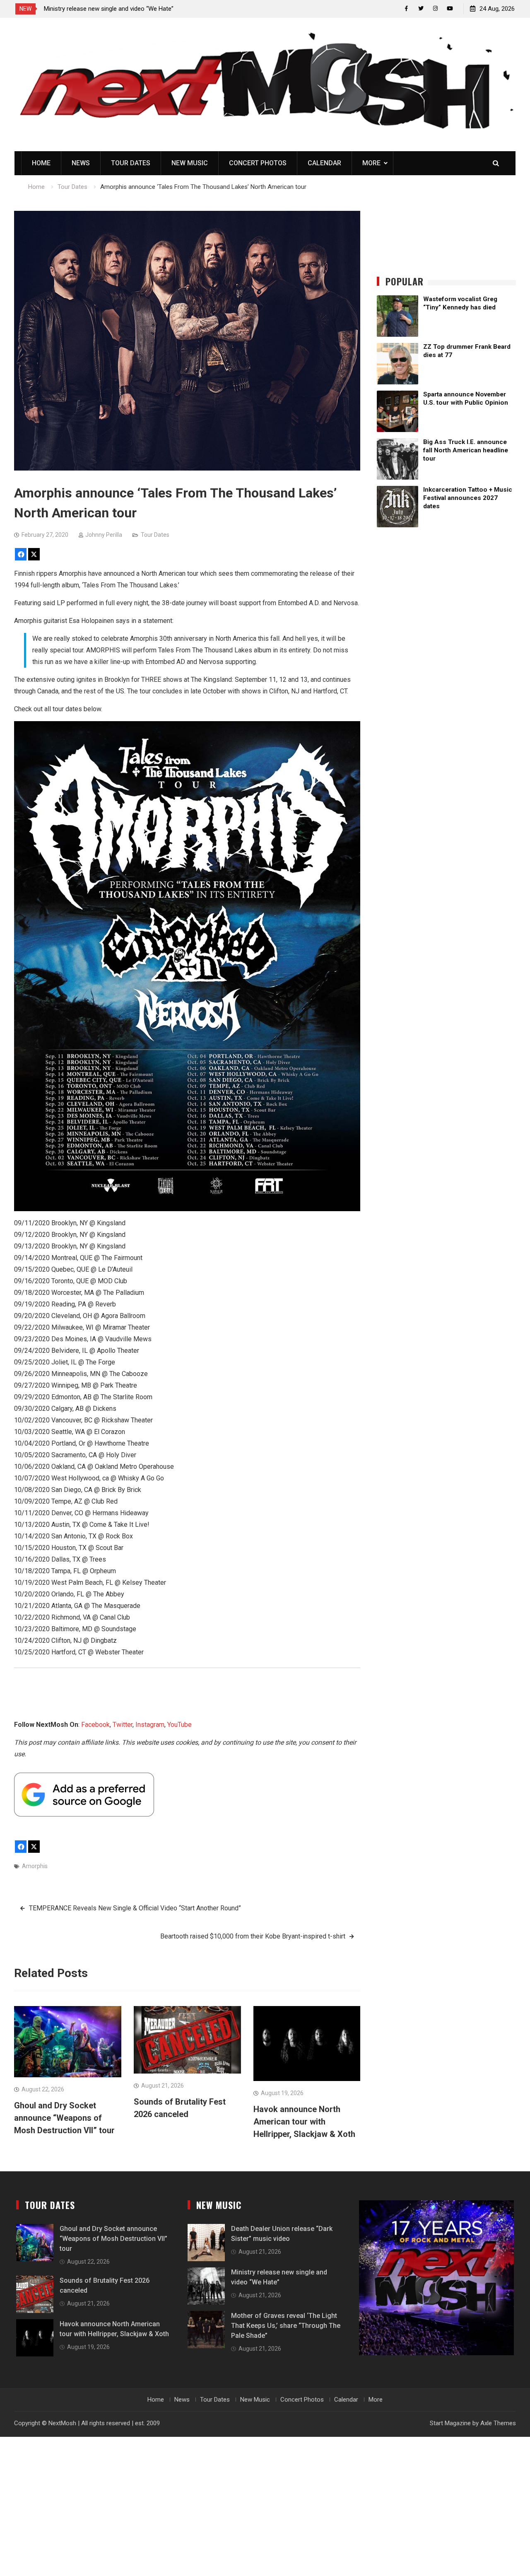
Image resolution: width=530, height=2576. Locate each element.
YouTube (179, 1725)
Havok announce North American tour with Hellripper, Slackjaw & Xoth (304, 2122)
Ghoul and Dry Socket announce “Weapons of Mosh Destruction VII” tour (64, 2118)
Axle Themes (498, 2423)
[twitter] (421, 8)
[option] (118, 9)
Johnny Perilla (104, 535)
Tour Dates (131, 163)
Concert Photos (258, 163)
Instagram (150, 1725)
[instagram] (435, 8)
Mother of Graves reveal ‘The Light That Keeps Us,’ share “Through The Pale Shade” (286, 2326)
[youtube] (450, 8)
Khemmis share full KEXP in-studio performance (110, 9)
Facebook (95, 1725)
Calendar (324, 163)
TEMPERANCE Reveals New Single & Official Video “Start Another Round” (135, 1908)
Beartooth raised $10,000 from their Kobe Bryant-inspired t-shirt (253, 1936)
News (81, 163)
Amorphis (35, 1866)
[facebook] (406, 8)
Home (41, 163)
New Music (190, 163)
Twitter (123, 1725)
